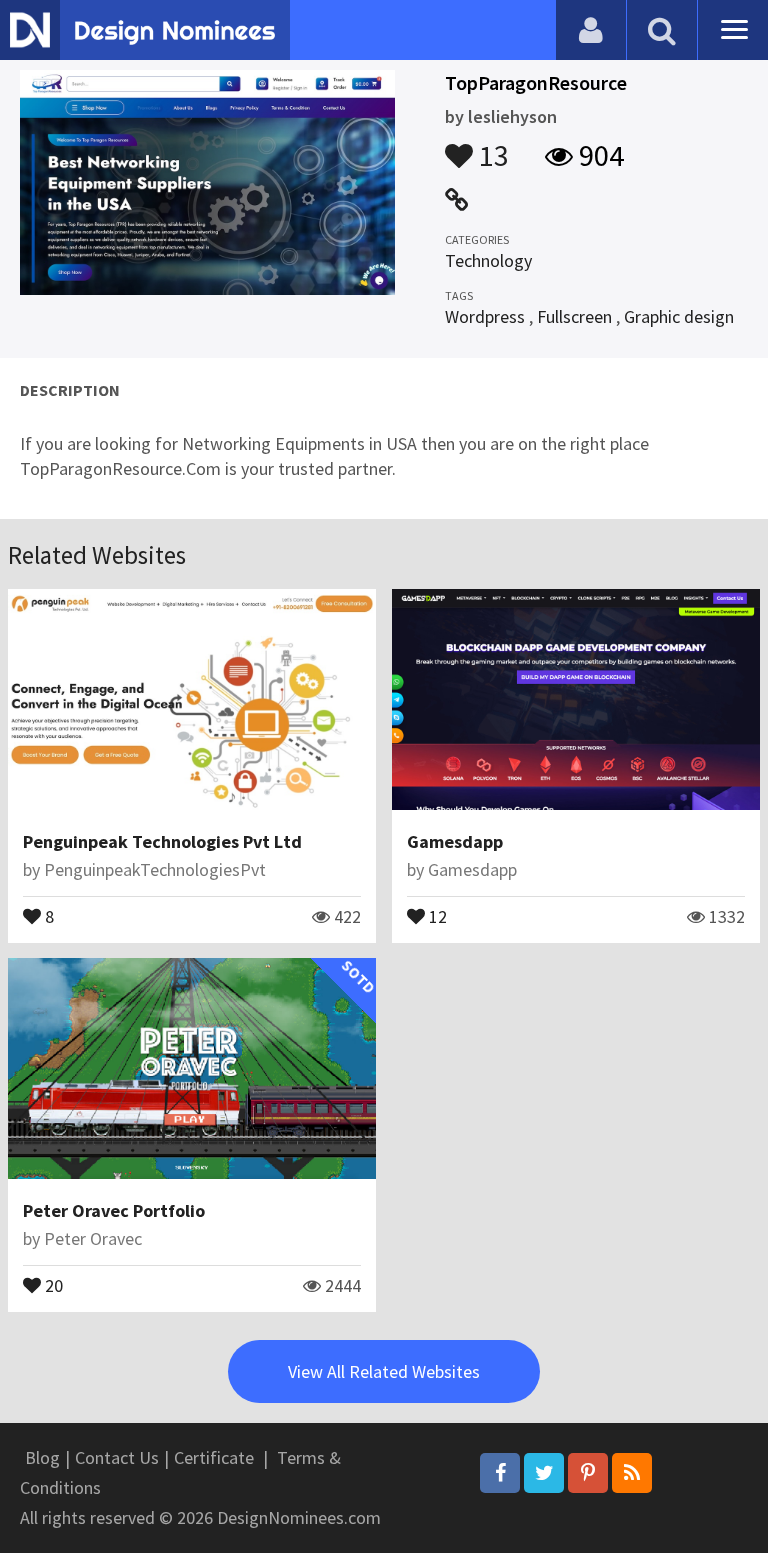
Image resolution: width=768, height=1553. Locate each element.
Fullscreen (574, 316)
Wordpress (485, 316)
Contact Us (117, 1457)
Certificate (214, 1457)
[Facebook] (500, 1473)
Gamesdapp (455, 841)
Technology (488, 260)
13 (491, 146)
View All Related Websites (384, 1371)
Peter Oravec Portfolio (114, 1210)
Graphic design (679, 316)
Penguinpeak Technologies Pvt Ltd (162, 841)
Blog (42, 1457)
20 (52, 1284)
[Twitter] (544, 1473)
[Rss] (632, 1473)
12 (436, 915)
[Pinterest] (588, 1473)
